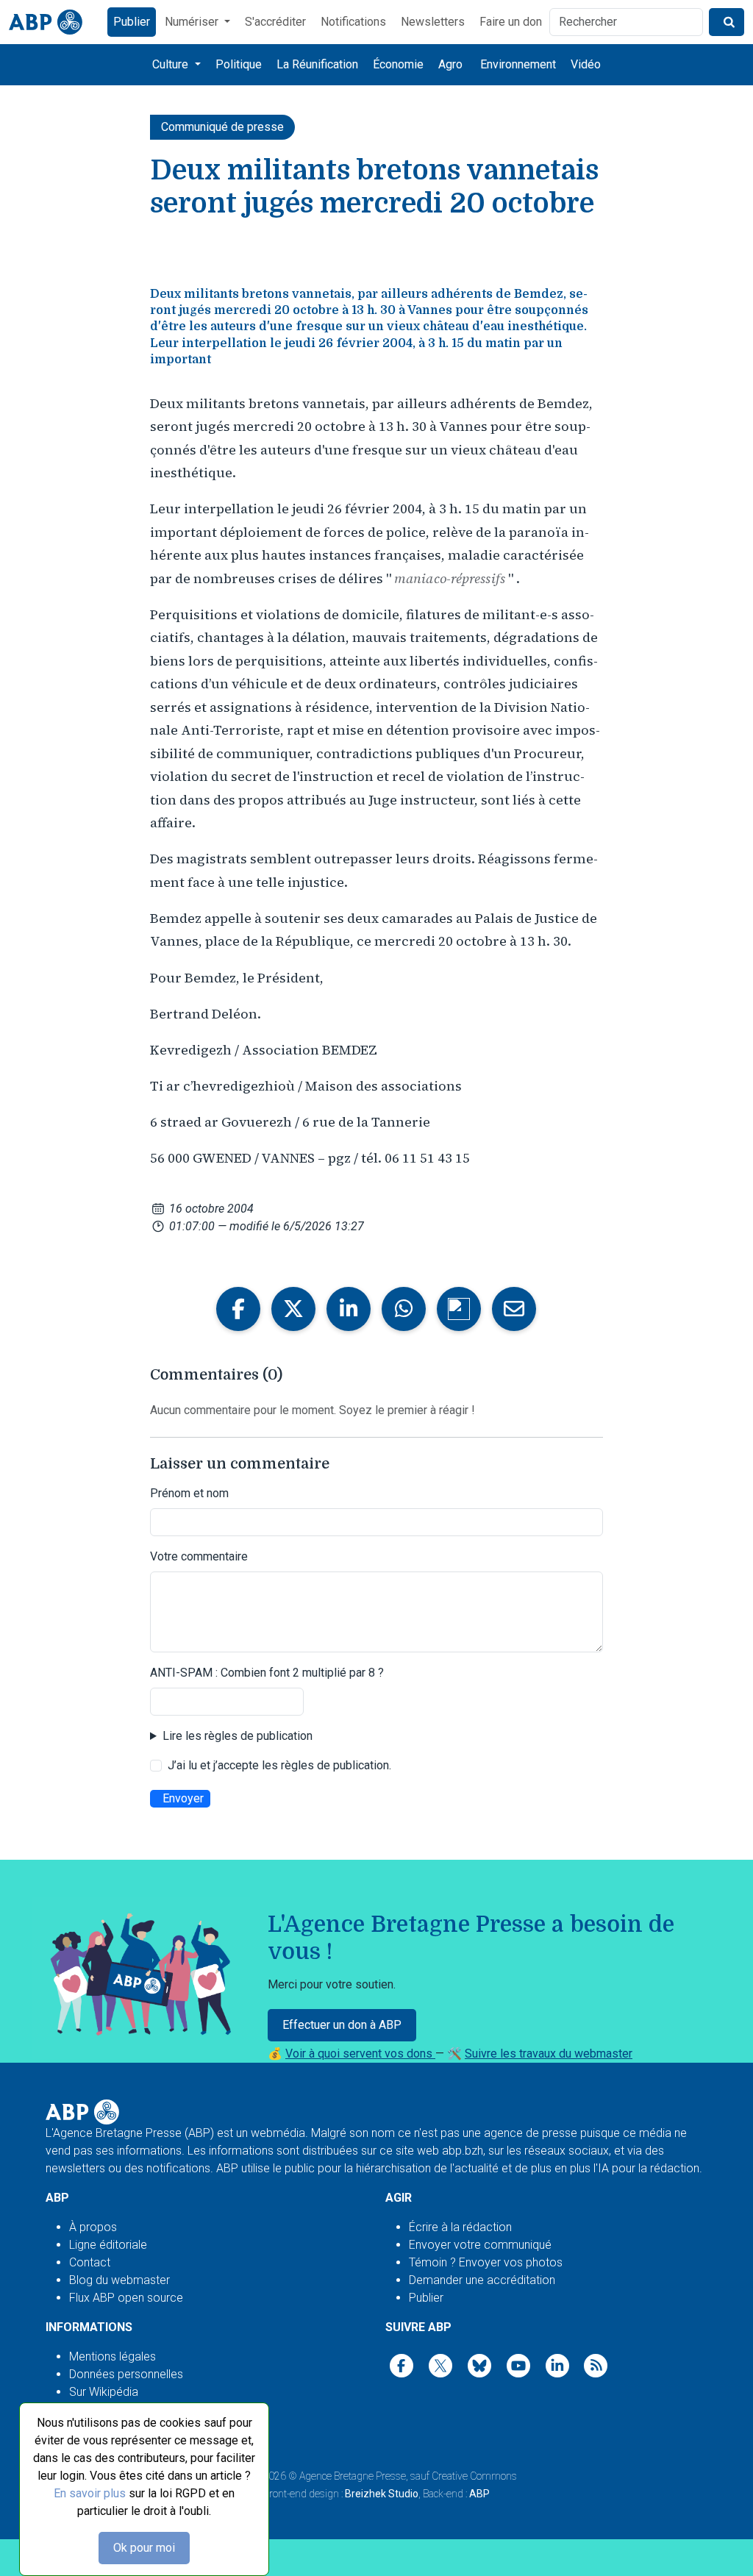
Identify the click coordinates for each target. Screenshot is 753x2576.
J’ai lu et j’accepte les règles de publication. (279, 1765)
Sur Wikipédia (104, 2392)
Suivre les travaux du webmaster (549, 2054)
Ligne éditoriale (108, 2245)
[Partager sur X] (293, 1309)
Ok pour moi (144, 2548)
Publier (132, 22)
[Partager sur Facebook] (238, 1309)
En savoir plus (90, 2493)
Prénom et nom (189, 1493)
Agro (450, 64)
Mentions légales (113, 2356)
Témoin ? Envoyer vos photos (486, 2262)
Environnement (518, 64)
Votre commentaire (199, 1556)
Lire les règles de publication (238, 1736)
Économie (398, 64)
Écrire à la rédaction (460, 2227)
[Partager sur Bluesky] (459, 1309)
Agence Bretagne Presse (353, 2476)
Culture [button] (172, 64)
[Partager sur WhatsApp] (404, 1309)
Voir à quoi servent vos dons (360, 2054)
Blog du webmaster (119, 2280)
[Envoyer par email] (514, 1309)
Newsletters (433, 22)
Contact (90, 2262)
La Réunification (317, 64)
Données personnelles (126, 2374)
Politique (239, 64)
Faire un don (511, 22)
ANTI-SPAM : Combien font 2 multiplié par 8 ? (267, 1673)
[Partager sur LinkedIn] (349, 1309)
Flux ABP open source (126, 2298)
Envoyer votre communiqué (480, 2245)
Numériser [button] (193, 22)
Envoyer (183, 1798)
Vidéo (586, 64)
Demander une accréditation (482, 2280)
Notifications (353, 22)
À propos (93, 2227)
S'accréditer (275, 22)
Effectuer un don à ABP (342, 2025)
